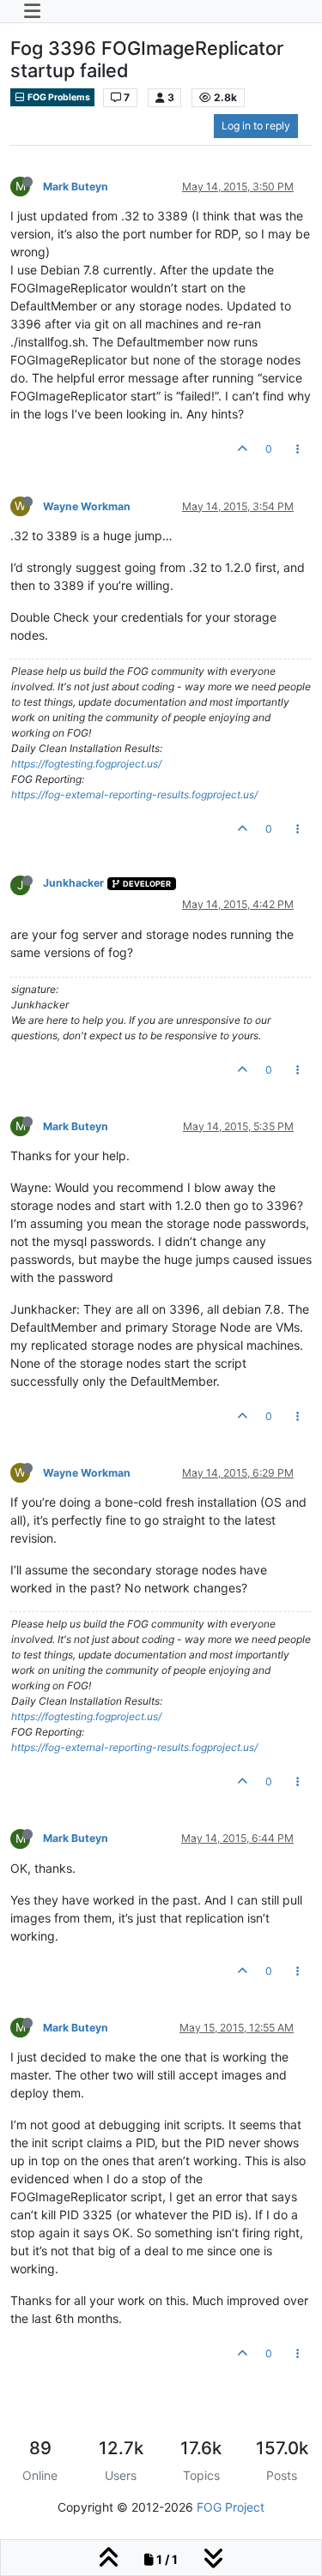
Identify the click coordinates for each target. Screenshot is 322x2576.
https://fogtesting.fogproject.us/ (86, 764)
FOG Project (231, 2507)
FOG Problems (58, 97)
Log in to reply (256, 126)
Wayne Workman (87, 506)
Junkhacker (73, 883)
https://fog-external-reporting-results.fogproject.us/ (134, 794)
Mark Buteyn (76, 187)
